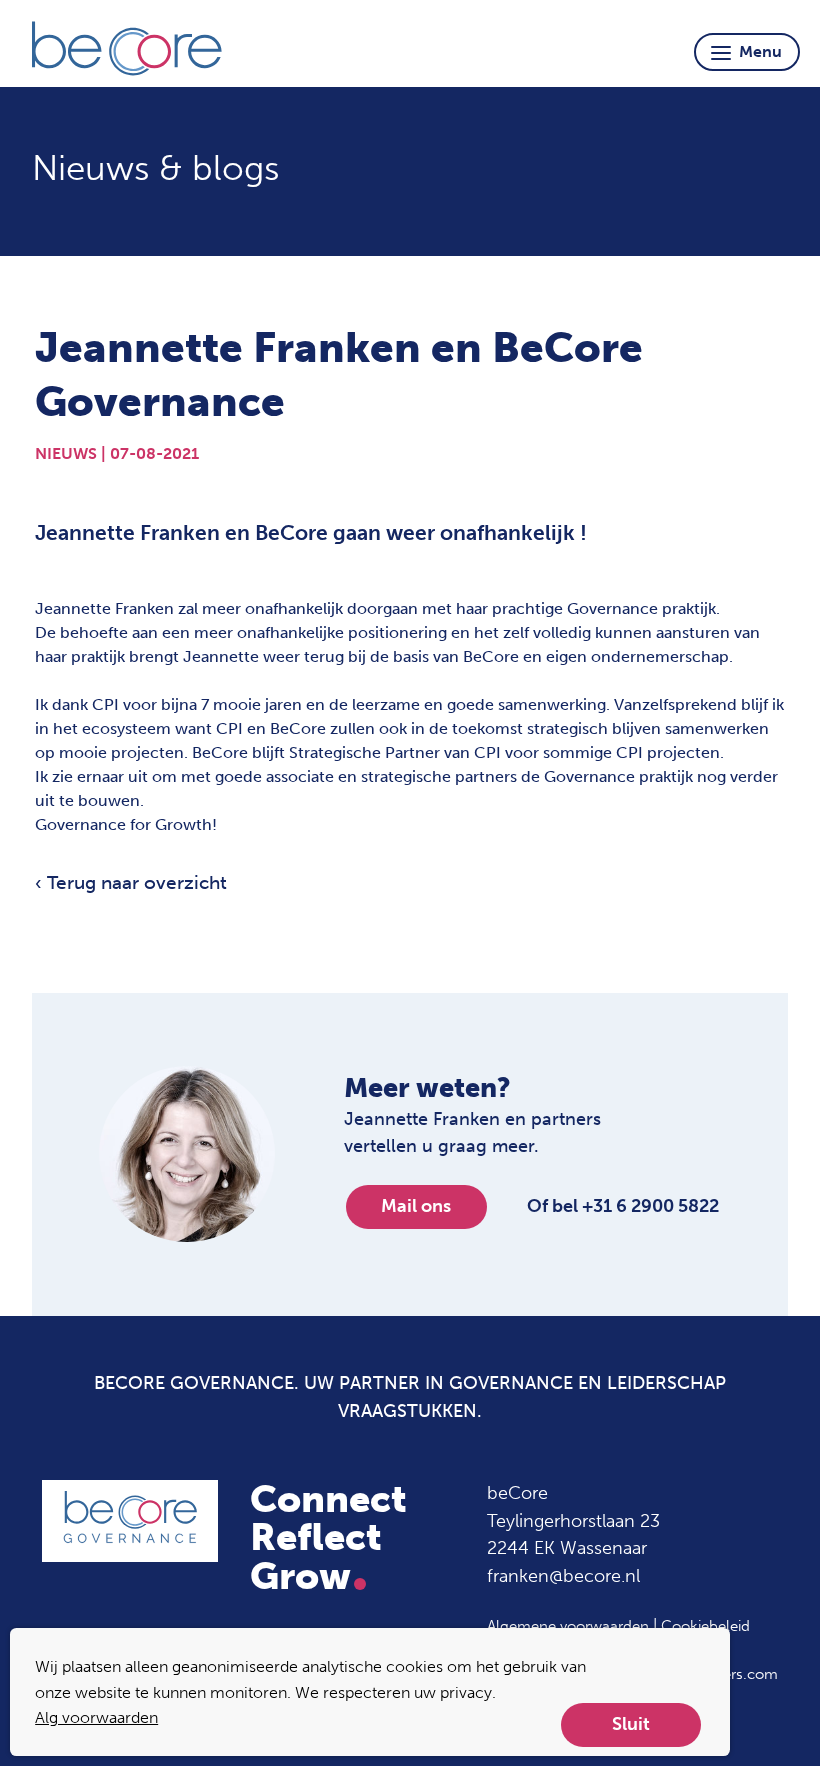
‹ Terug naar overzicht (131, 882)
